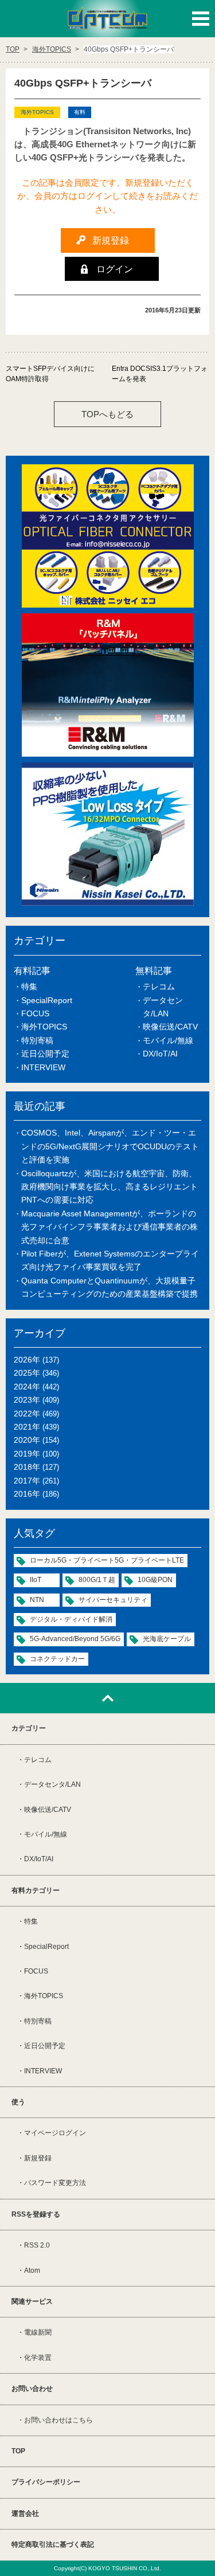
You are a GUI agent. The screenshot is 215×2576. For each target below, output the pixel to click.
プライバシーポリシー (46, 2482)
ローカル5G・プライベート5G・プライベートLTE (107, 1560)
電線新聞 (38, 2332)
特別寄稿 (37, 1040)
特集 (29, 986)
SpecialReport (47, 1000)
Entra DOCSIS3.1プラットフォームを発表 (160, 374)
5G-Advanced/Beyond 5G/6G (75, 1639)
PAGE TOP (107, 1698)
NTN (37, 1600)
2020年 (27, 1440)
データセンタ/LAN (52, 1784)
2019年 (27, 1454)
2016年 (27, 1494)
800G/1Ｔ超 (97, 1580)
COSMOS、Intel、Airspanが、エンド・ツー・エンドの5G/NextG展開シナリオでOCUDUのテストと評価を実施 (110, 1146)
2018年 (27, 1467)
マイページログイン (55, 2133)
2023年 (27, 1400)
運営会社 (25, 2514)
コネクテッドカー (57, 1659)
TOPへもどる (107, 414)
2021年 (27, 1427)
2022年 (27, 1414)
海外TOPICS (44, 1027)
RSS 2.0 (37, 2245)
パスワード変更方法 (55, 2183)
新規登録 (38, 2158)
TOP (18, 2451)
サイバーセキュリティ (113, 1600)
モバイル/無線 (168, 1040)
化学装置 (38, 2358)
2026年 (27, 1360)
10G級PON (155, 1580)
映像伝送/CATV (170, 1027)
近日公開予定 (45, 1054)
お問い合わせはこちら (58, 2420)
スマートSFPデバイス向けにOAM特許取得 (50, 374)
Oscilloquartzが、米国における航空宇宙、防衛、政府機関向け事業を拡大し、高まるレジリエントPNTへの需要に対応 (110, 1187)
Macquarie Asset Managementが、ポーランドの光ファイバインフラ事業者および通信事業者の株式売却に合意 (110, 1227)
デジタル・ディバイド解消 (71, 1619)
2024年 (27, 1387)
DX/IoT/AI (160, 1054)
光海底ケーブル (167, 1639)
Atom (32, 2270)
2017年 (27, 1481)
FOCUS (35, 1013)
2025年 (27, 1373)
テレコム (159, 986)
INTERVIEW (43, 1067)
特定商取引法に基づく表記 (53, 2544)
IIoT (36, 1580)
